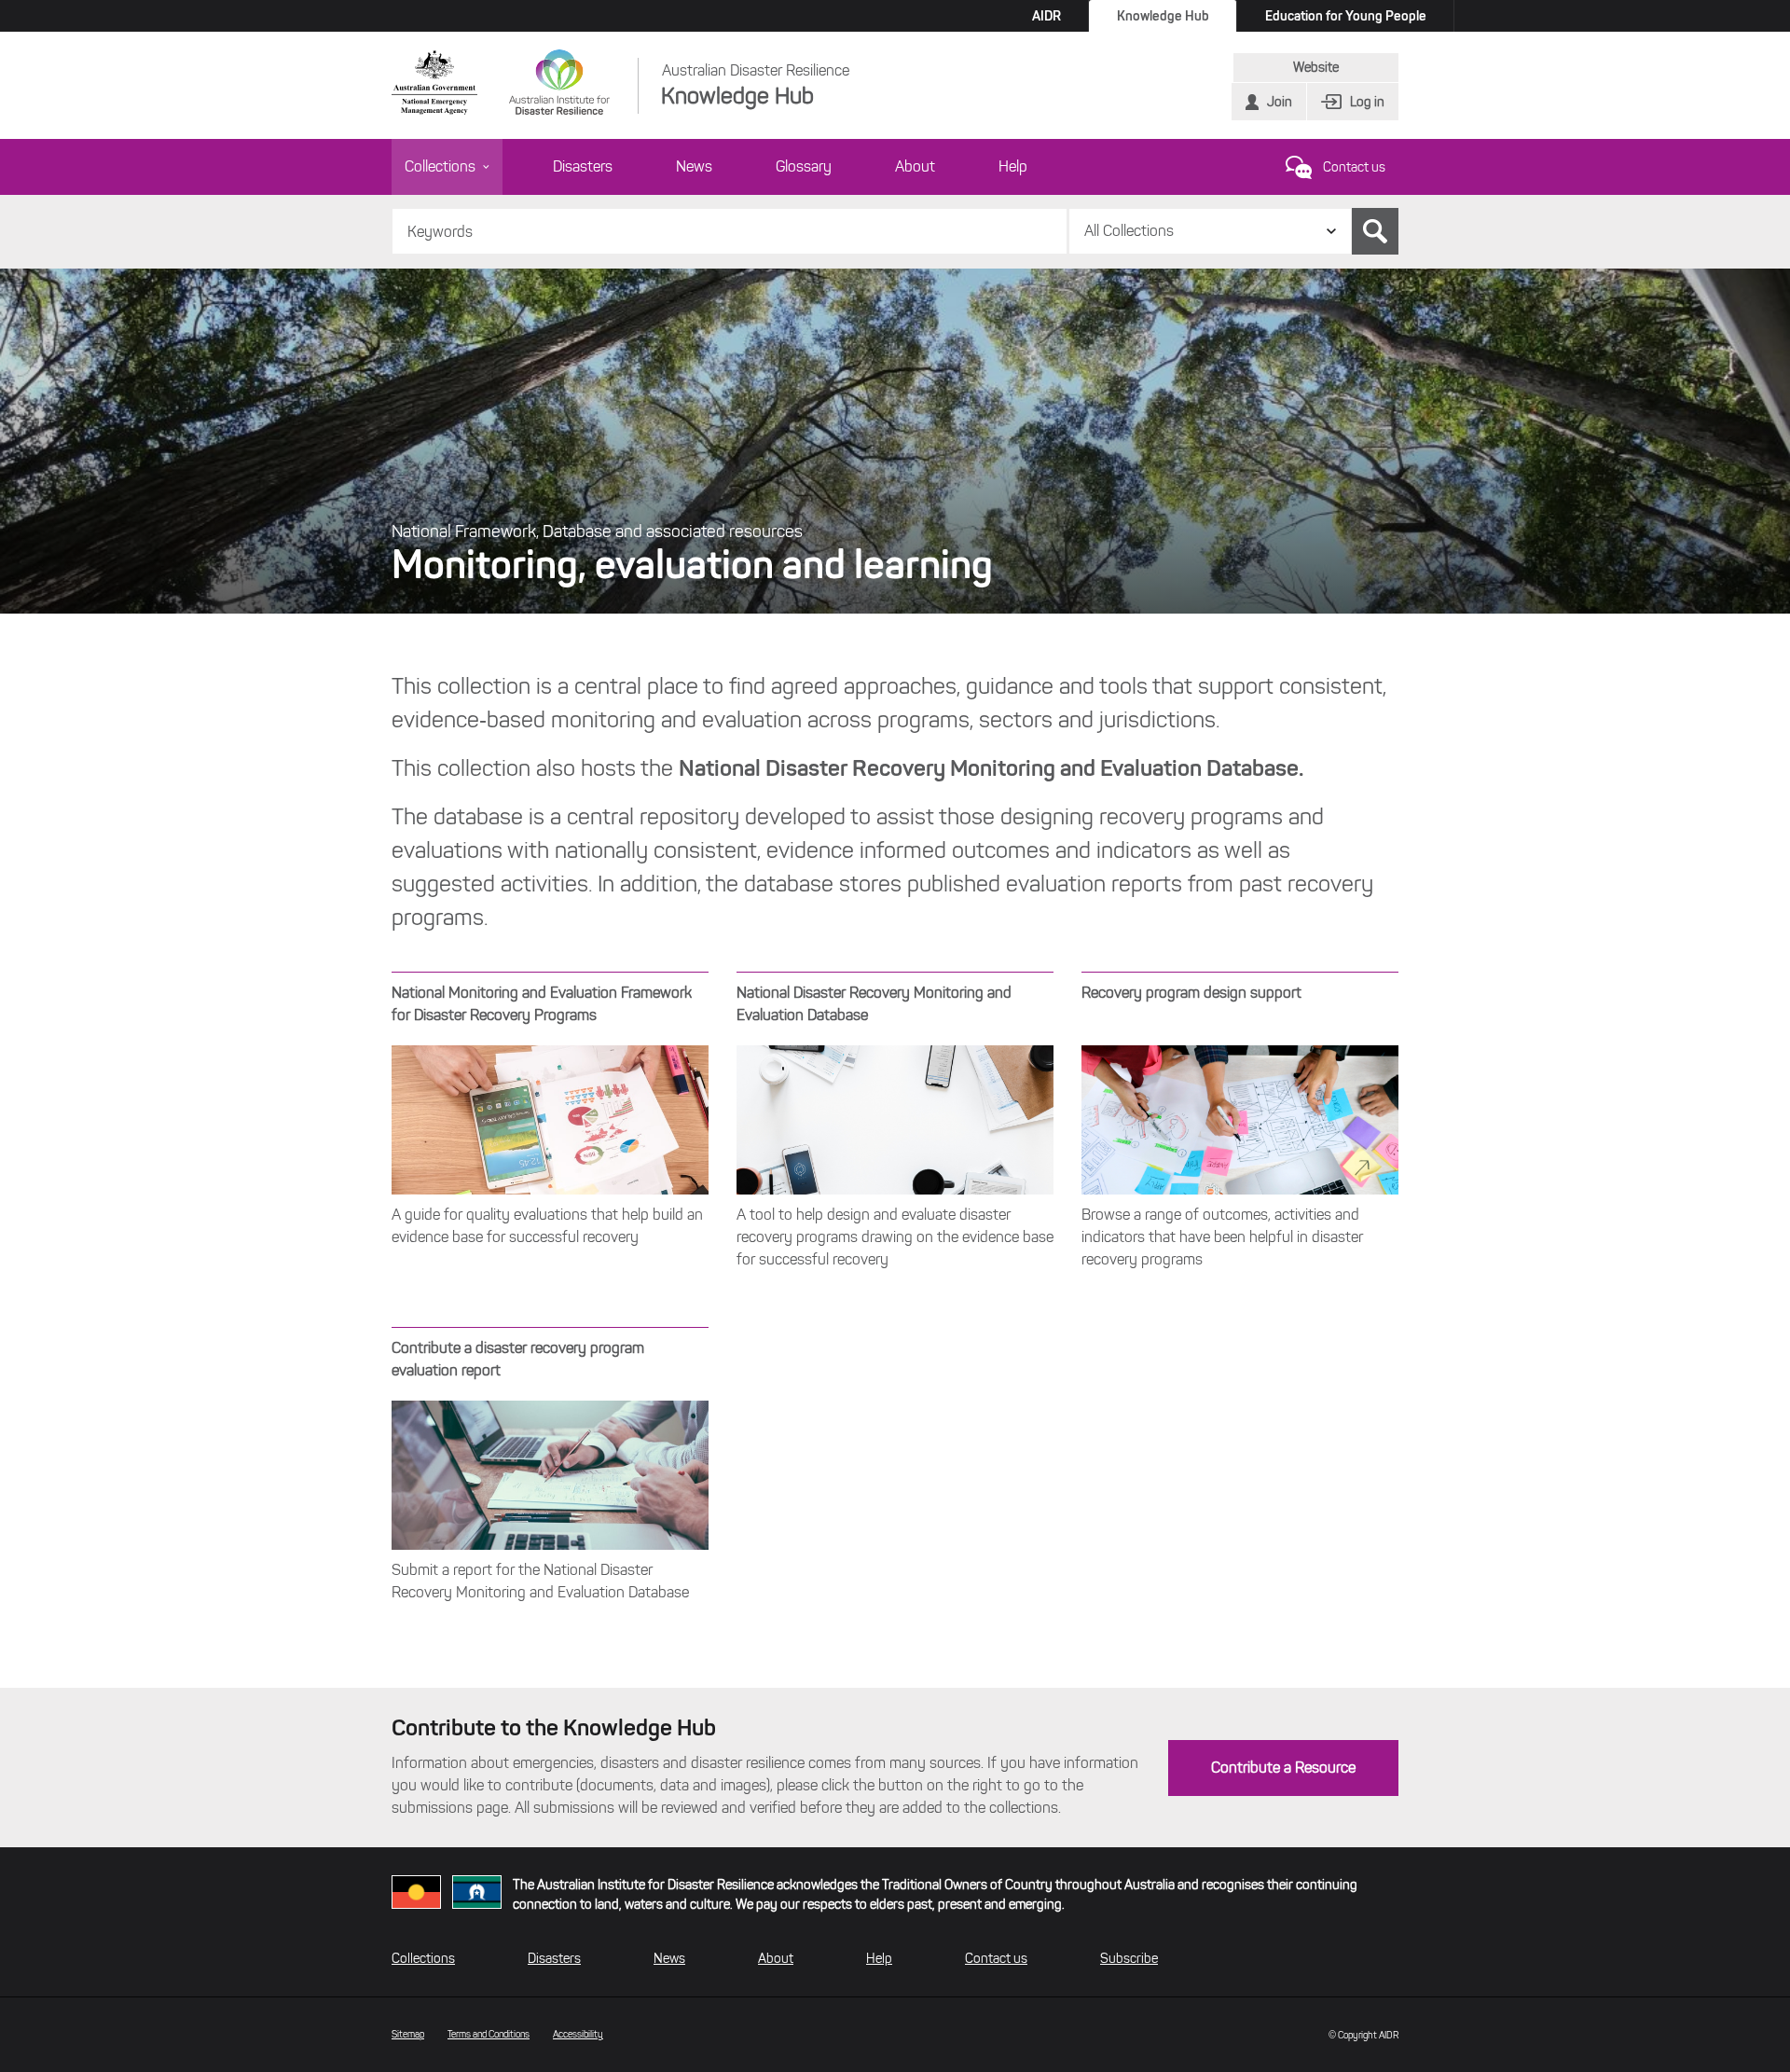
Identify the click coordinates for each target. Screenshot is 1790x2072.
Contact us (1354, 167)
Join (1280, 102)
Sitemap (408, 2034)
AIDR (1046, 16)
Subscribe (1129, 1959)
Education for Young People (1346, 16)
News (694, 166)
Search (1375, 231)
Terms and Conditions (489, 2034)
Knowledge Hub (1163, 16)
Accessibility (578, 2034)
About (915, 166)
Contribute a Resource (1283, 1768)
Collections (440, 166)
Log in (1367, 102)
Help (1013, 166)
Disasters (583, 166)
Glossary (804, 166)
